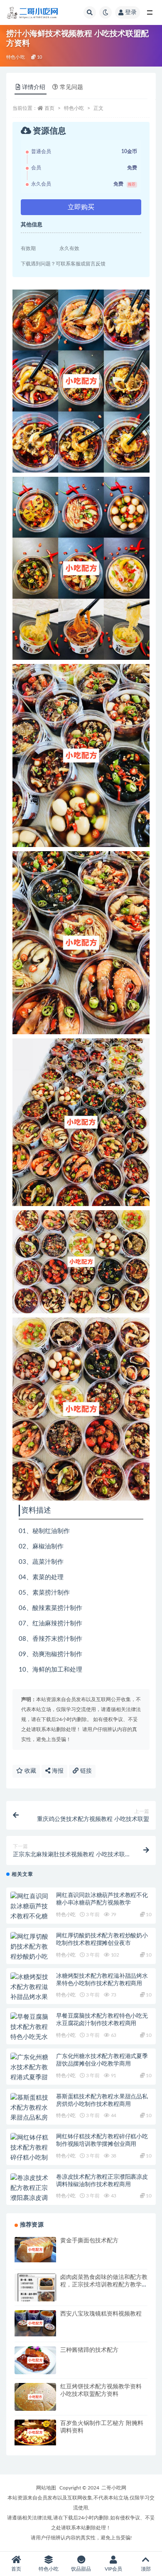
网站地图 (46, 2488)
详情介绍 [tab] (34, 87)
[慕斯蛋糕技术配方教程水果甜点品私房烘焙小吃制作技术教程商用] (31, 2118)
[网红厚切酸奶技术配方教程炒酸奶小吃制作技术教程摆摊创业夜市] (31, 1957)
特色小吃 (16, 57)
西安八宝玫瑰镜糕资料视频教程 (101, 2314)
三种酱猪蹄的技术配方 (89, 2350)
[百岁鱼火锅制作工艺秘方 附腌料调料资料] (35, 2433)
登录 (131, 12)
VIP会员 (113, 2569)
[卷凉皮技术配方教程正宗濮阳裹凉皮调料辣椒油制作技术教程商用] (31, 2198)
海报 (57, 1771)
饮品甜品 (81, 2569)
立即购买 (81, 207)
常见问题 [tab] (71, 87)
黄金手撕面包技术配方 (89, 2241)
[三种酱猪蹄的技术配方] (35, 2360)
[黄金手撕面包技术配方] (35, 2250)
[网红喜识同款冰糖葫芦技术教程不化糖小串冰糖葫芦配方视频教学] (31, 1917)
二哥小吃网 (114, 2488)
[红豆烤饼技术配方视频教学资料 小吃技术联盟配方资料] (35, 2397)
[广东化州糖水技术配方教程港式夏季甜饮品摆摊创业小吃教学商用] (31, 2078)
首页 (49, 108)
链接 (85, 1771)
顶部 (146, 2569)
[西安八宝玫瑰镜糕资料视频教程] (35, 2323)
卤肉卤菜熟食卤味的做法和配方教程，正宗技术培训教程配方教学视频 (104, 2285)
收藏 (29, 1771)
